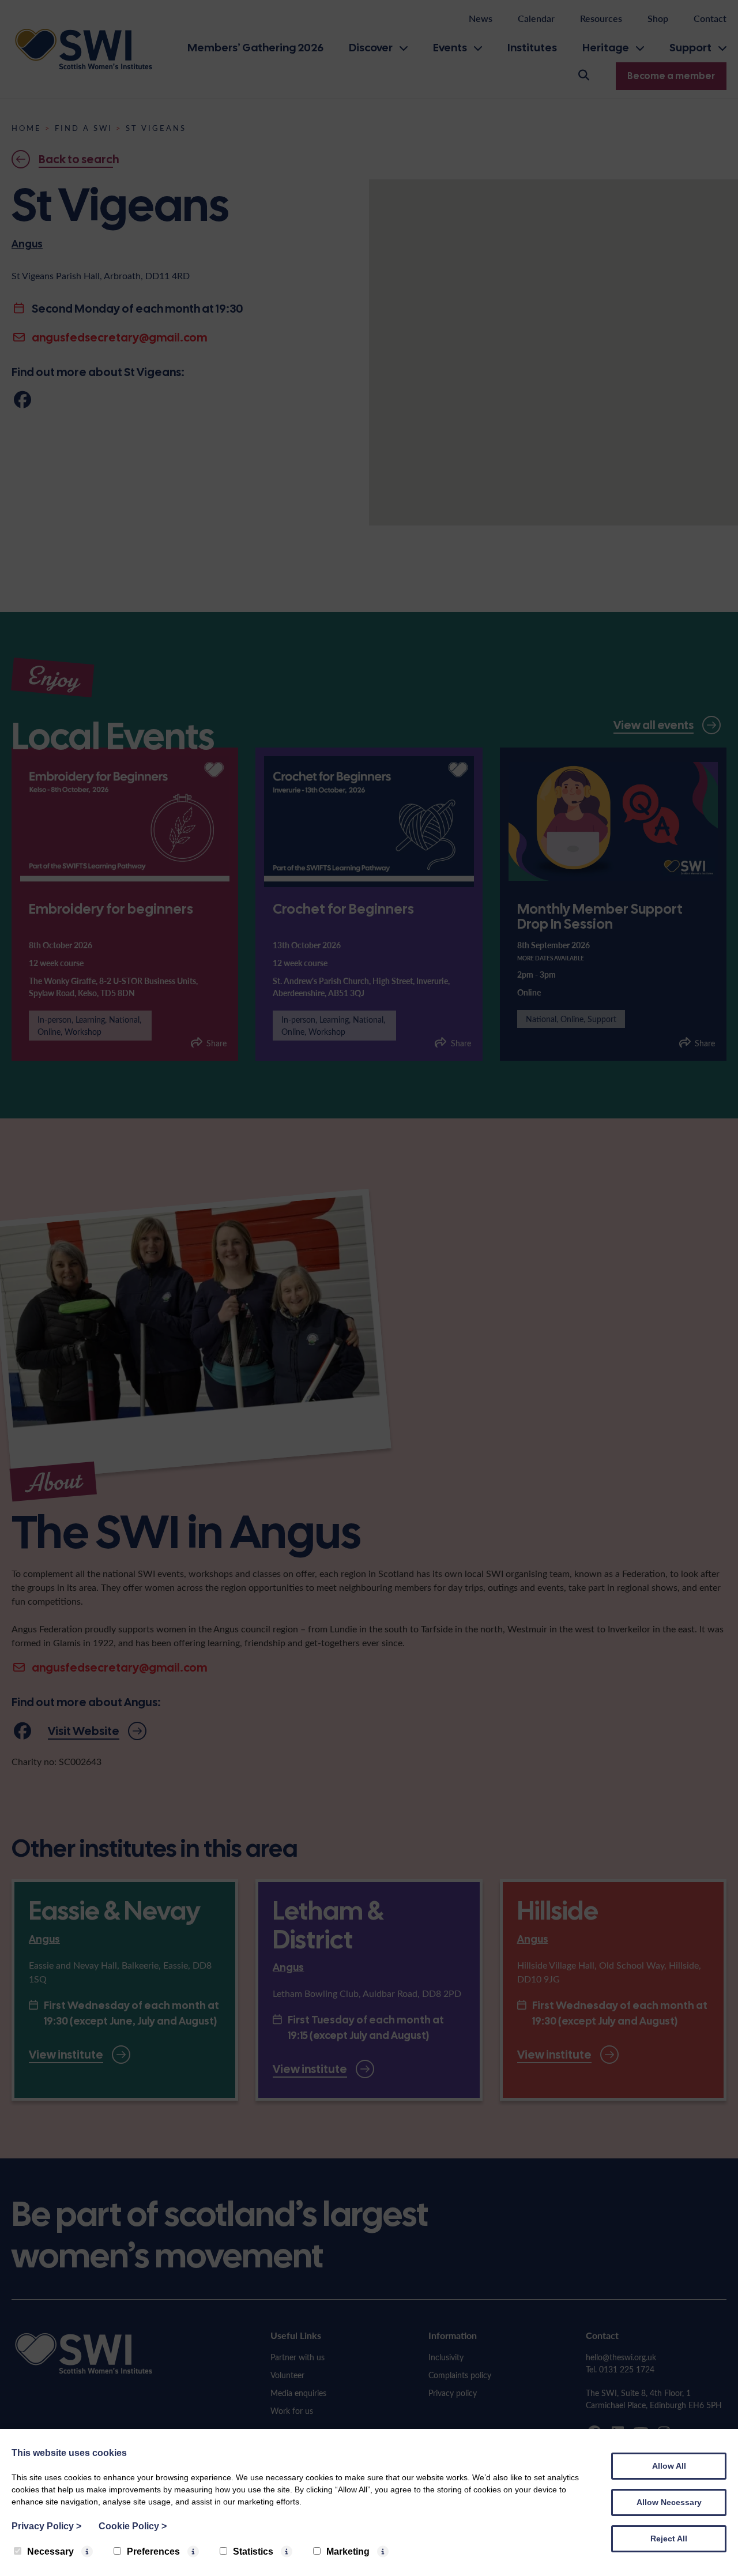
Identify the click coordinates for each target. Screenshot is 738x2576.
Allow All (669, 2466)
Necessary (50, 2551)
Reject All (669, 2539)
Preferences (153, 2551)
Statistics (253, 2551)
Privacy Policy (46, 2526)
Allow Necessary (669, 2502)
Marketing (348, 2551)
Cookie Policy (133, 2526)
